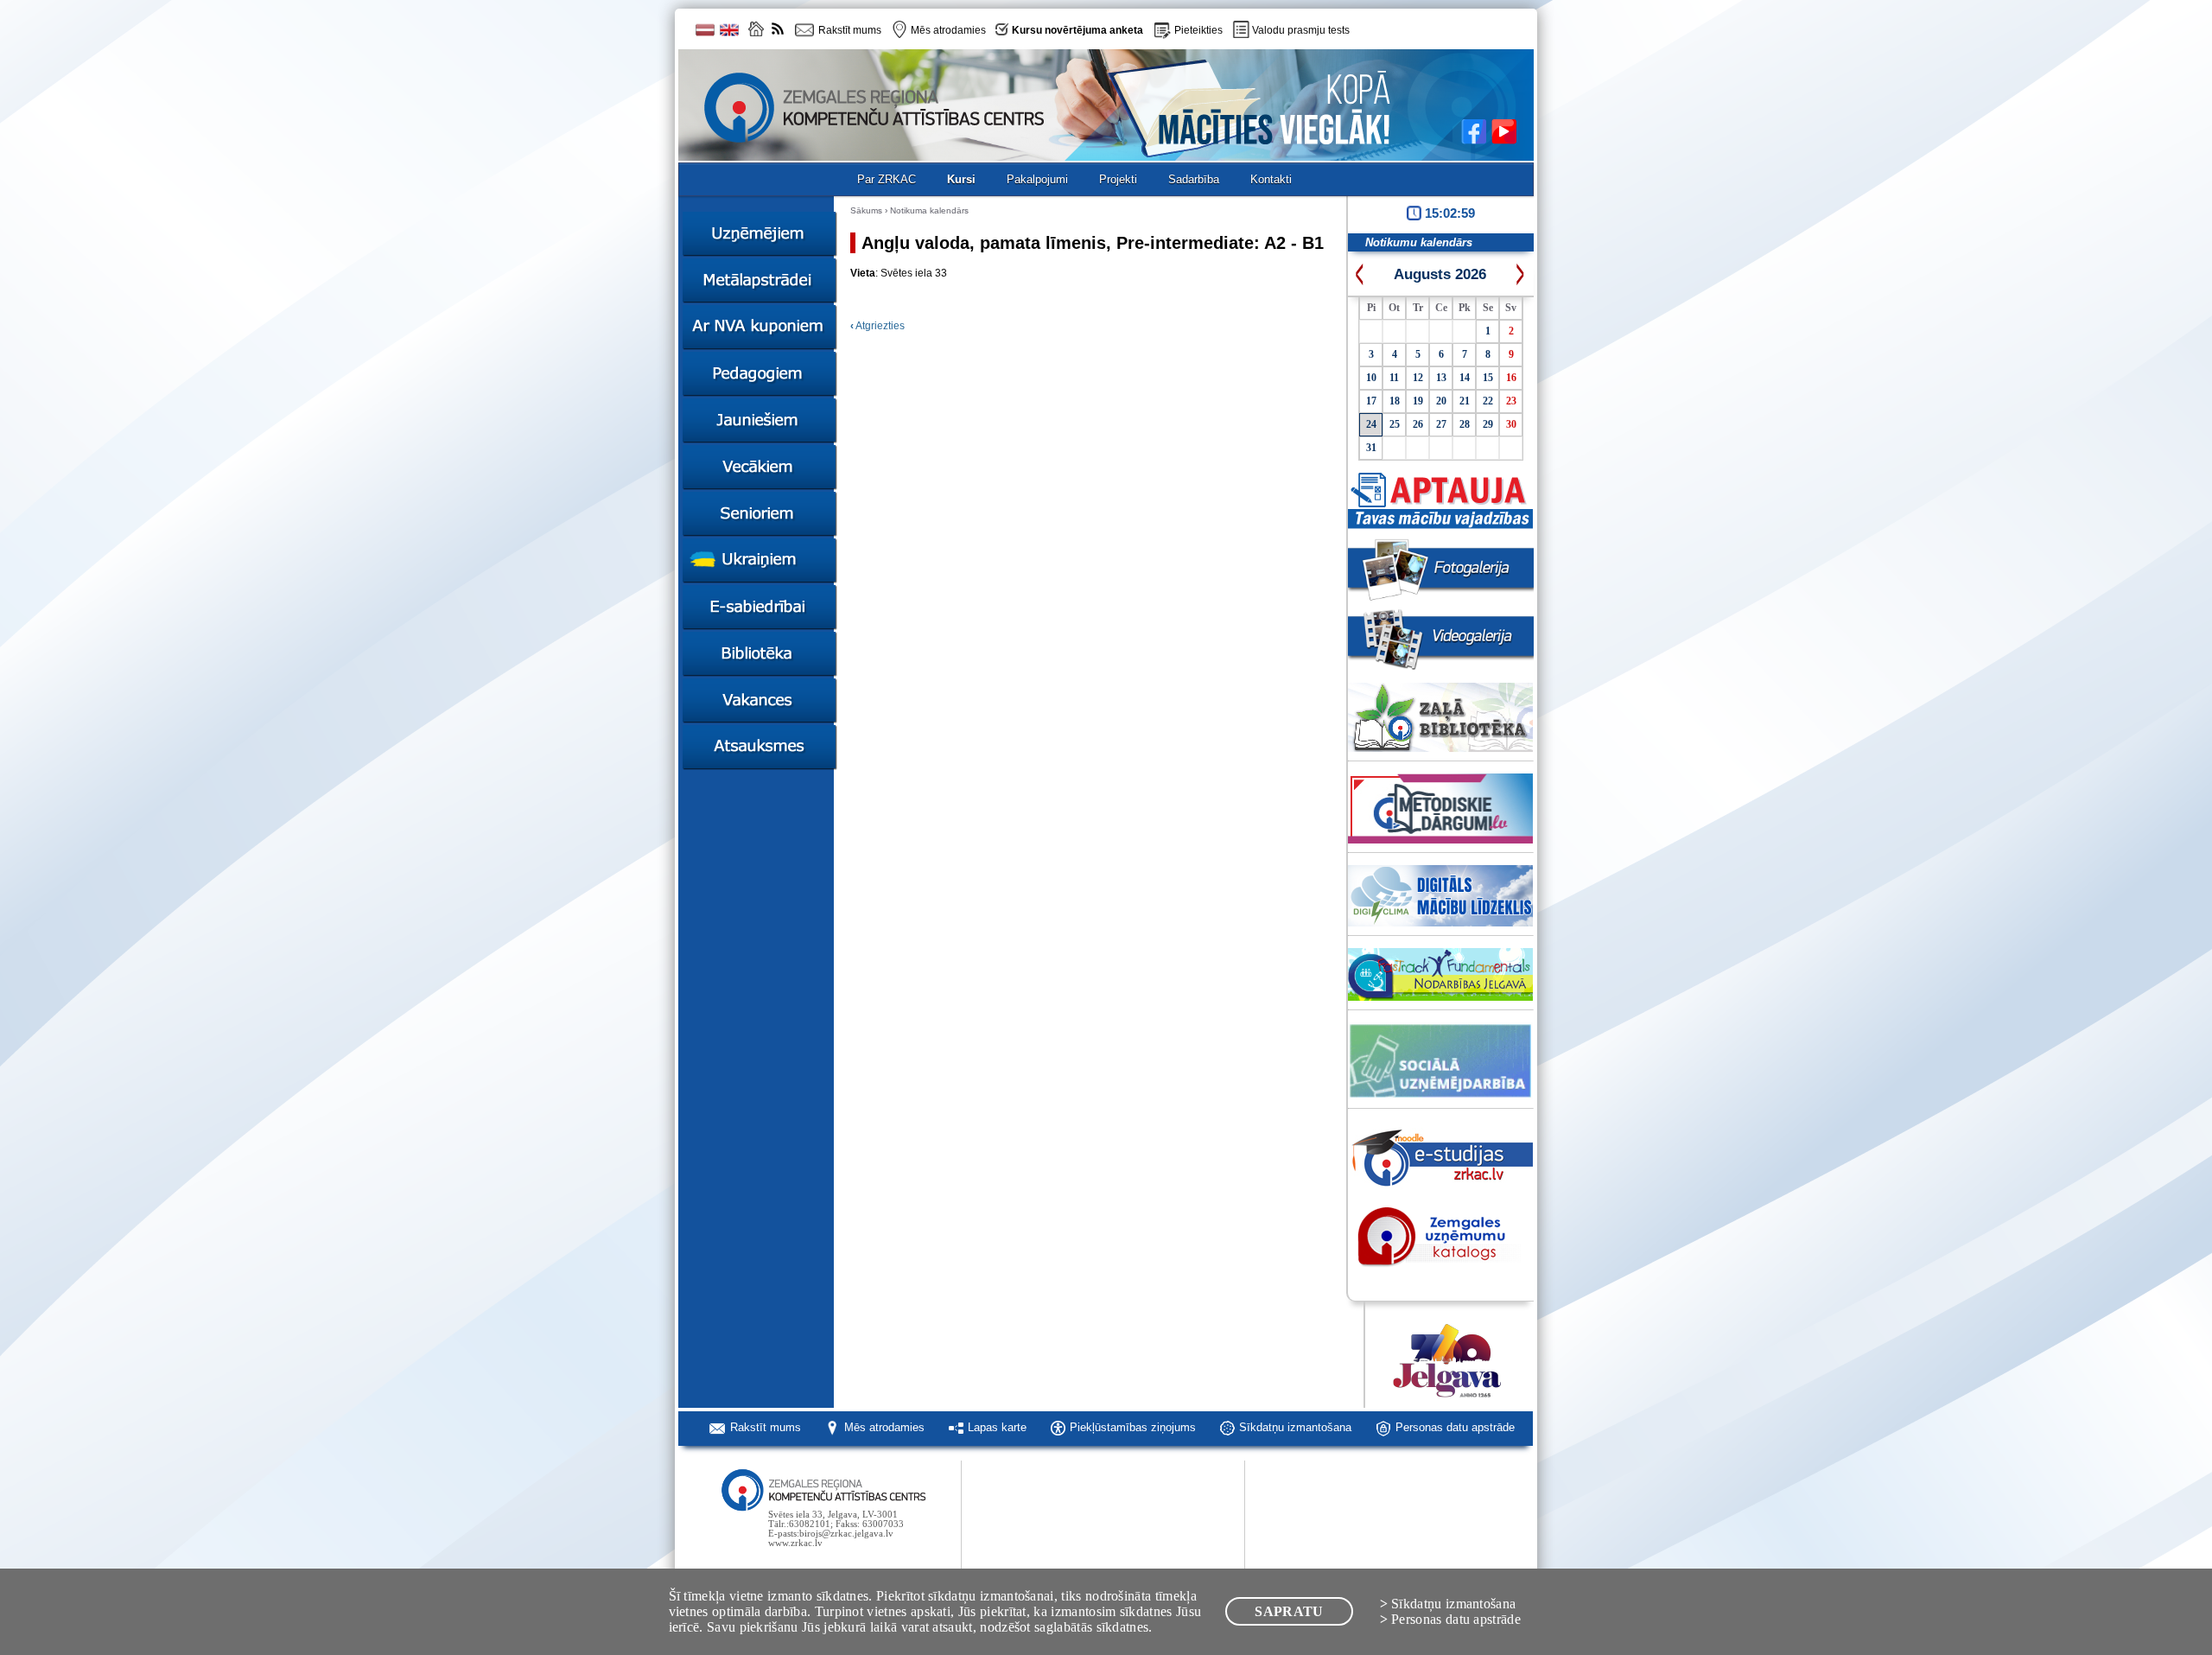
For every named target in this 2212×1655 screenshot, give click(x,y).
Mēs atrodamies (884, 1427)
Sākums (866, 210)
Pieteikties (1198, 30)
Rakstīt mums (766, 1427)
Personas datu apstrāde (1455, 1427)
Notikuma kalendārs (929, 210)
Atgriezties (877, 326)
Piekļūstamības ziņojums (1133, 1427)
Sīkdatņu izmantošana (1295, 1427)
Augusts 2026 (1440, 274)
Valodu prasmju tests (1301, 30)
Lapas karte (997, 1427)
